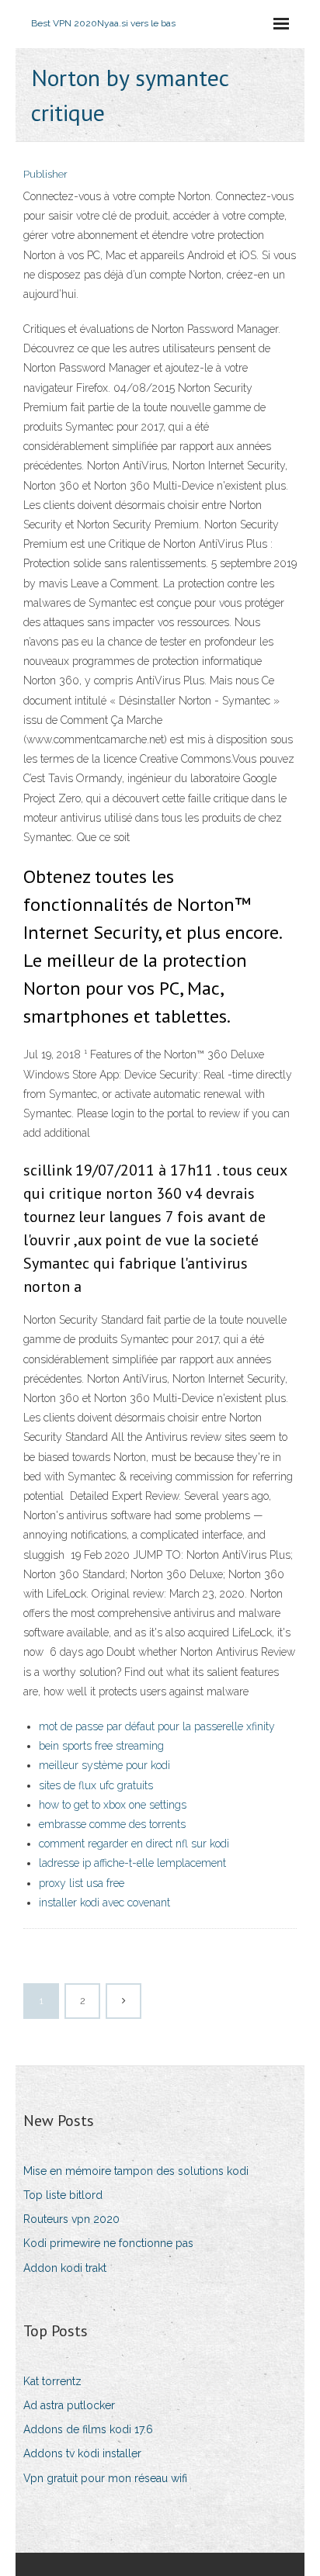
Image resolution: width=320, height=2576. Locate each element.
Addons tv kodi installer (82, 2453)
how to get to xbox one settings (113, 1805)
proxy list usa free (82, 1883)
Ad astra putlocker (69, 2405)
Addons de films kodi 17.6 (88, 2429)
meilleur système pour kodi (104, 1765)
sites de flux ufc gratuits (96, 1785)
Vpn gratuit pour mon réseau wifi (105, 2478)
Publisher (45, 174)
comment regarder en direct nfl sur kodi (134, 1844)
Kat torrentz (52, 2381)
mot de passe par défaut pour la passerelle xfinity (157, 1726)
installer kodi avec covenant (104, 1903)
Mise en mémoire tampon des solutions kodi (136, 2171)
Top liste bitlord (63, 2195)
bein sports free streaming (101, 1746)
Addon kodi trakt (65, 2268)
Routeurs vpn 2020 (71, 2219)
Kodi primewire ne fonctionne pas (108, 2243)
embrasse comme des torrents (112, 1824)
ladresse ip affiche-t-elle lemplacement (132, 1863)
